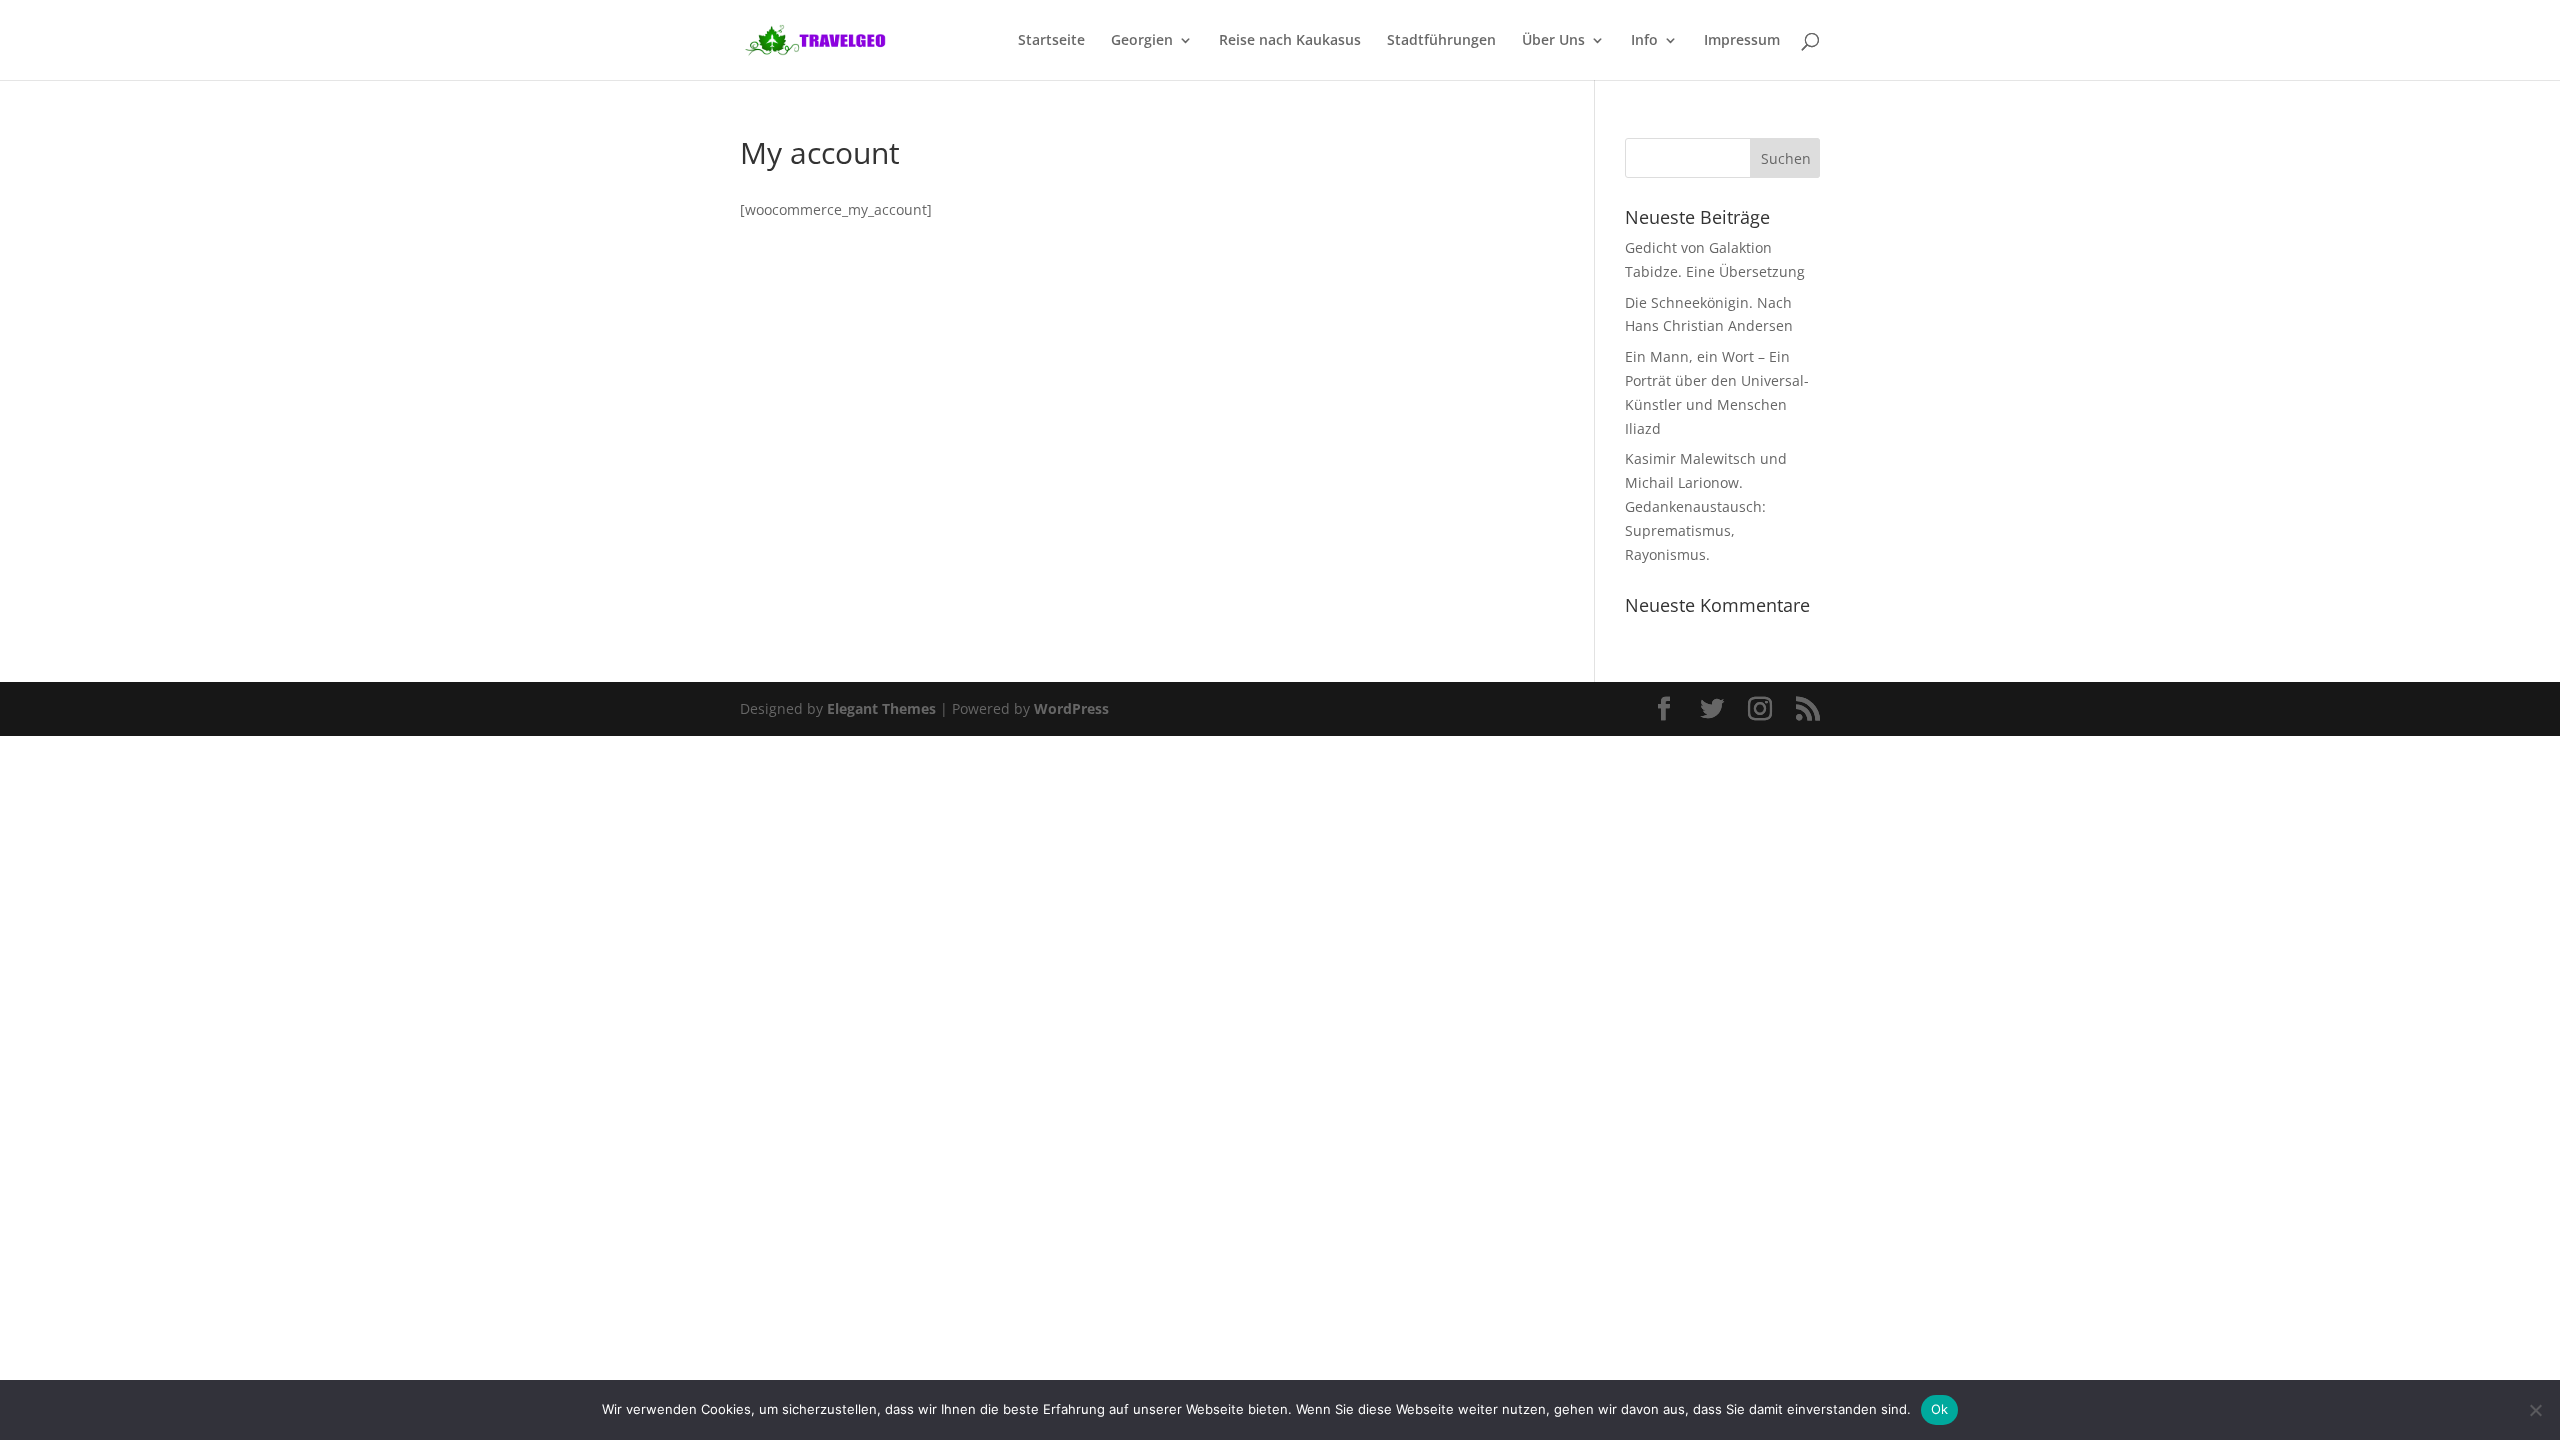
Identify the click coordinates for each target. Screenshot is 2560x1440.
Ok (1940, 1409)
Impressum (1742, 41)
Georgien (1142, 41)
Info (1644, 41)
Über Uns (1553, 41)
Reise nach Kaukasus (1290, 41)
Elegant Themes (881, 708)
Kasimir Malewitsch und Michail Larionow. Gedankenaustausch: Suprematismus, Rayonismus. (1706, 506)
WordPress (1071, 708)
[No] (2535, 1410)
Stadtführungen (1441, 41)
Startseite (1051, 41)
